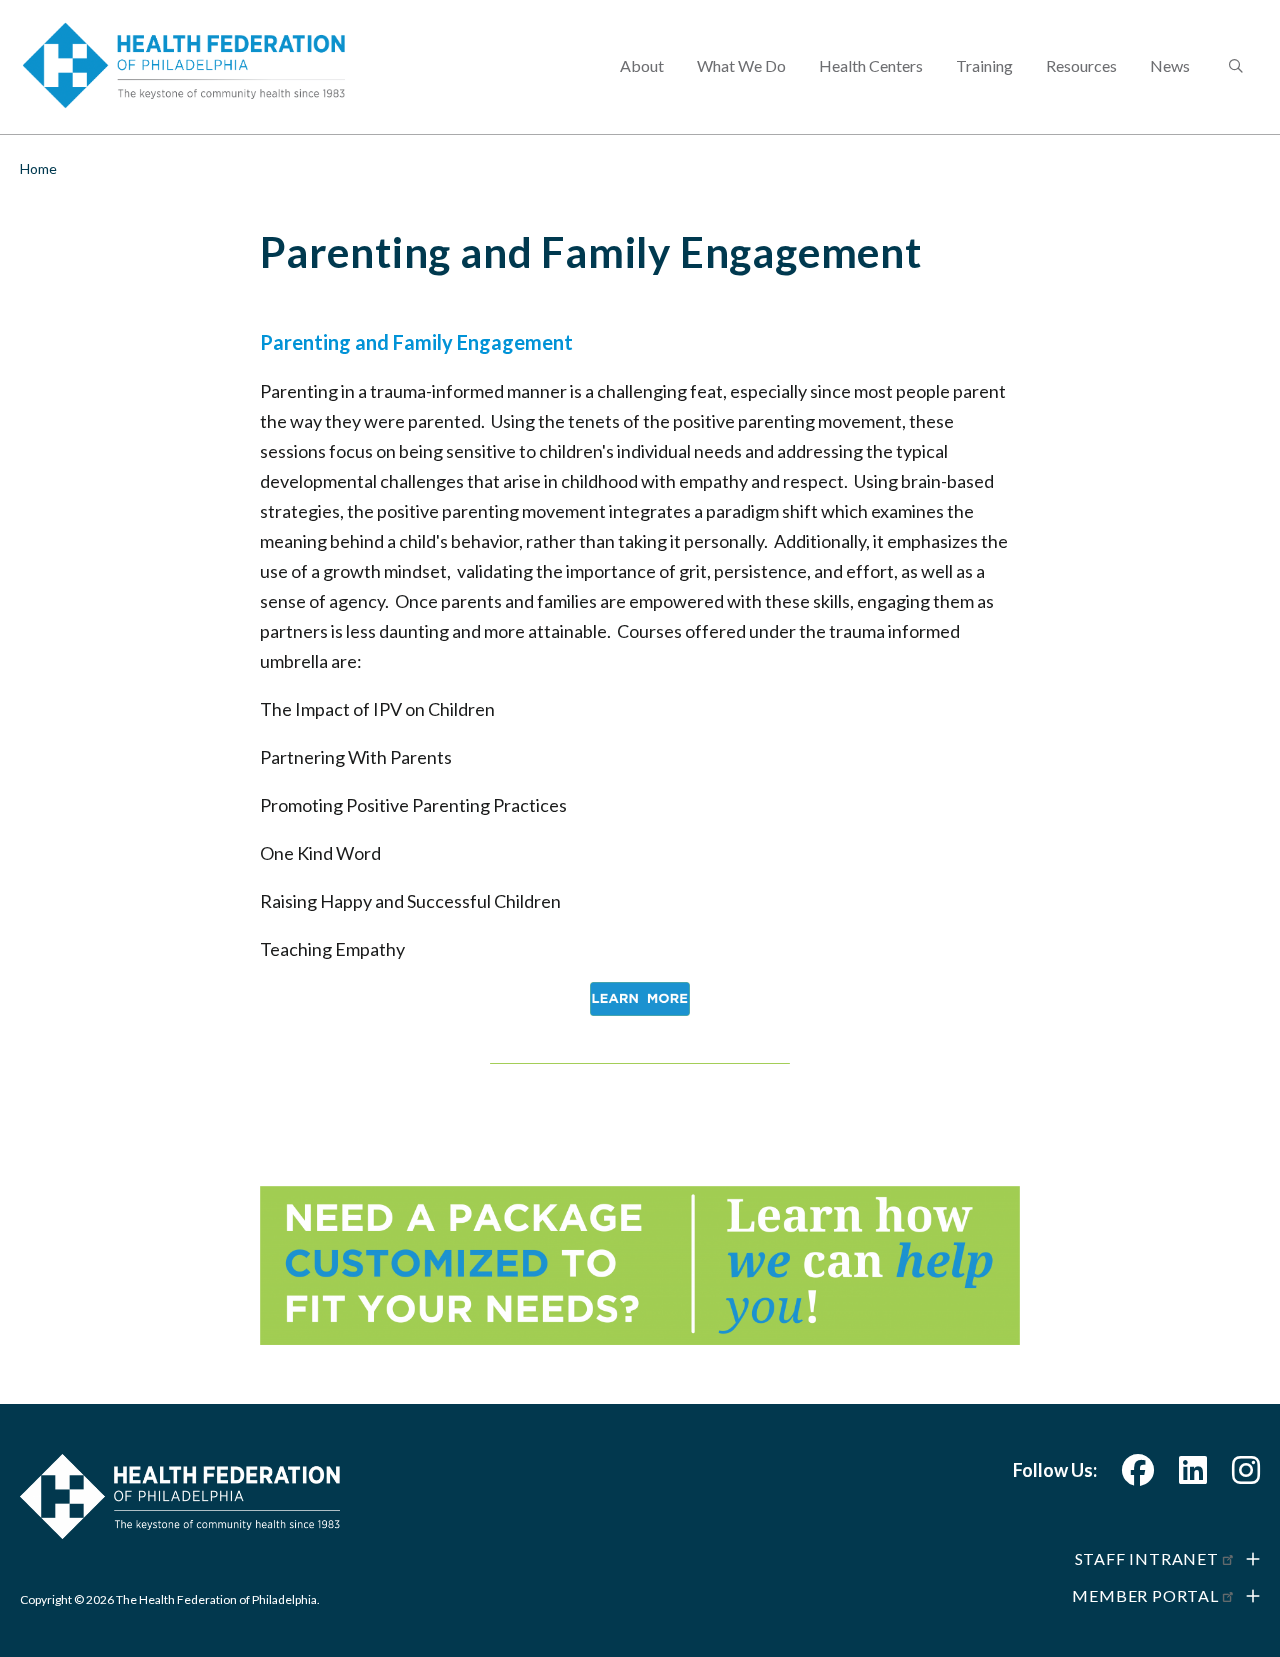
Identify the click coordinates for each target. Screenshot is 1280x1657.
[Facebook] (1138, 1475)
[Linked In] (1193, 1475)
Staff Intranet (1147, 1558)
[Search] (1234, 67)
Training (984, 65)
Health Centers (871, 65)
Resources (1081, 65)
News (1170, 65)
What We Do (741, 65)
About (642, 65)
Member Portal (1145, 1595)
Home (38, 168)
